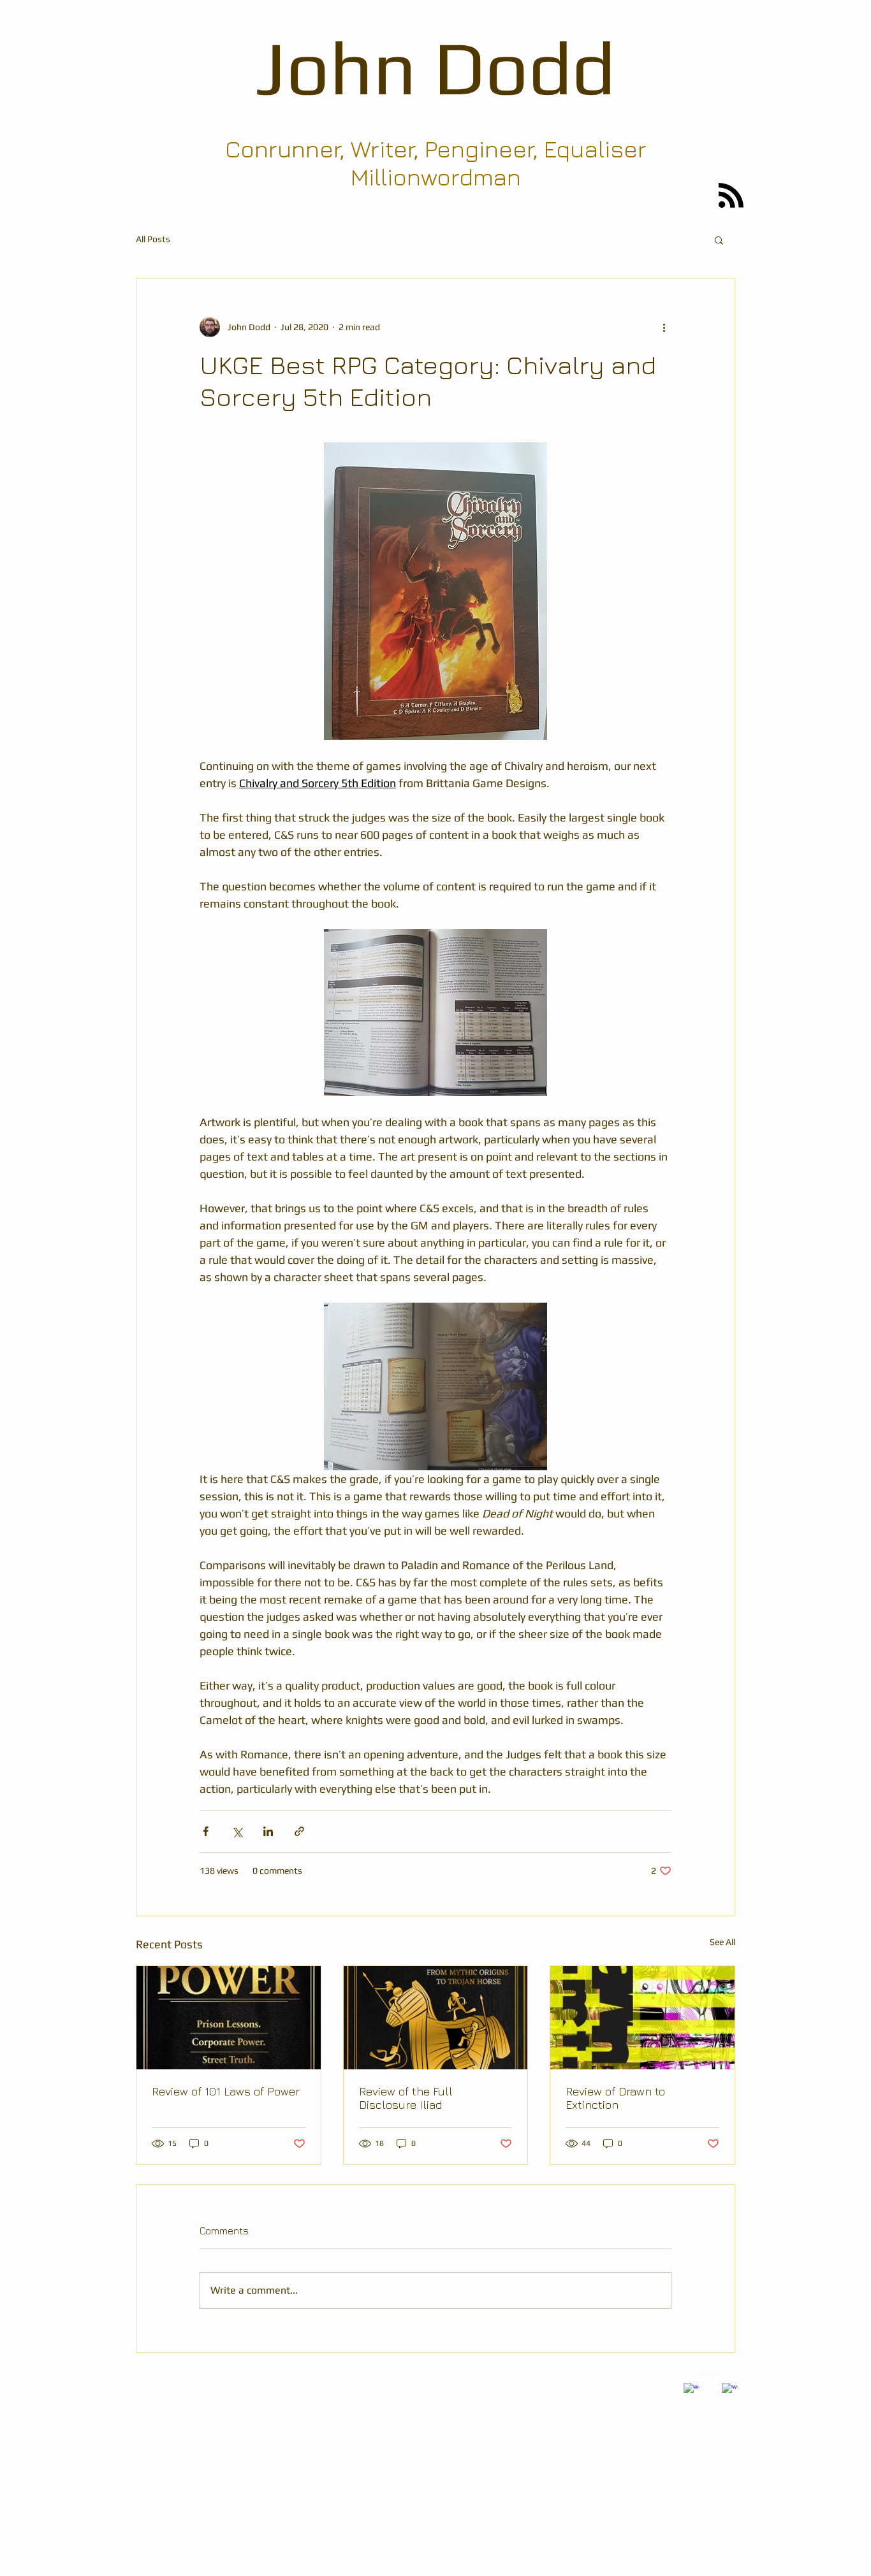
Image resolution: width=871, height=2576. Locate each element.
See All (722, 1942)
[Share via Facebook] (206, 1831)
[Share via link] (299, 1831)
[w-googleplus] (730, 2391)
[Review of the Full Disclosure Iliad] (436, 2018)
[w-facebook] (692, 2391)
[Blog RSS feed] (731, 196)
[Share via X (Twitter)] (237, 1831)
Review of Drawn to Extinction (615, 2098)
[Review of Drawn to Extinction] (642, 2018)
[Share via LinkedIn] (268, 1831)
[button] (719, 240)
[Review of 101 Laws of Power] (229, 2018)
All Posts (153, 239)
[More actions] (664, 327)
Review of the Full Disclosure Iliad (406, 2098)
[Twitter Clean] (711, 2381)
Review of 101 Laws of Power (226, 2091)
